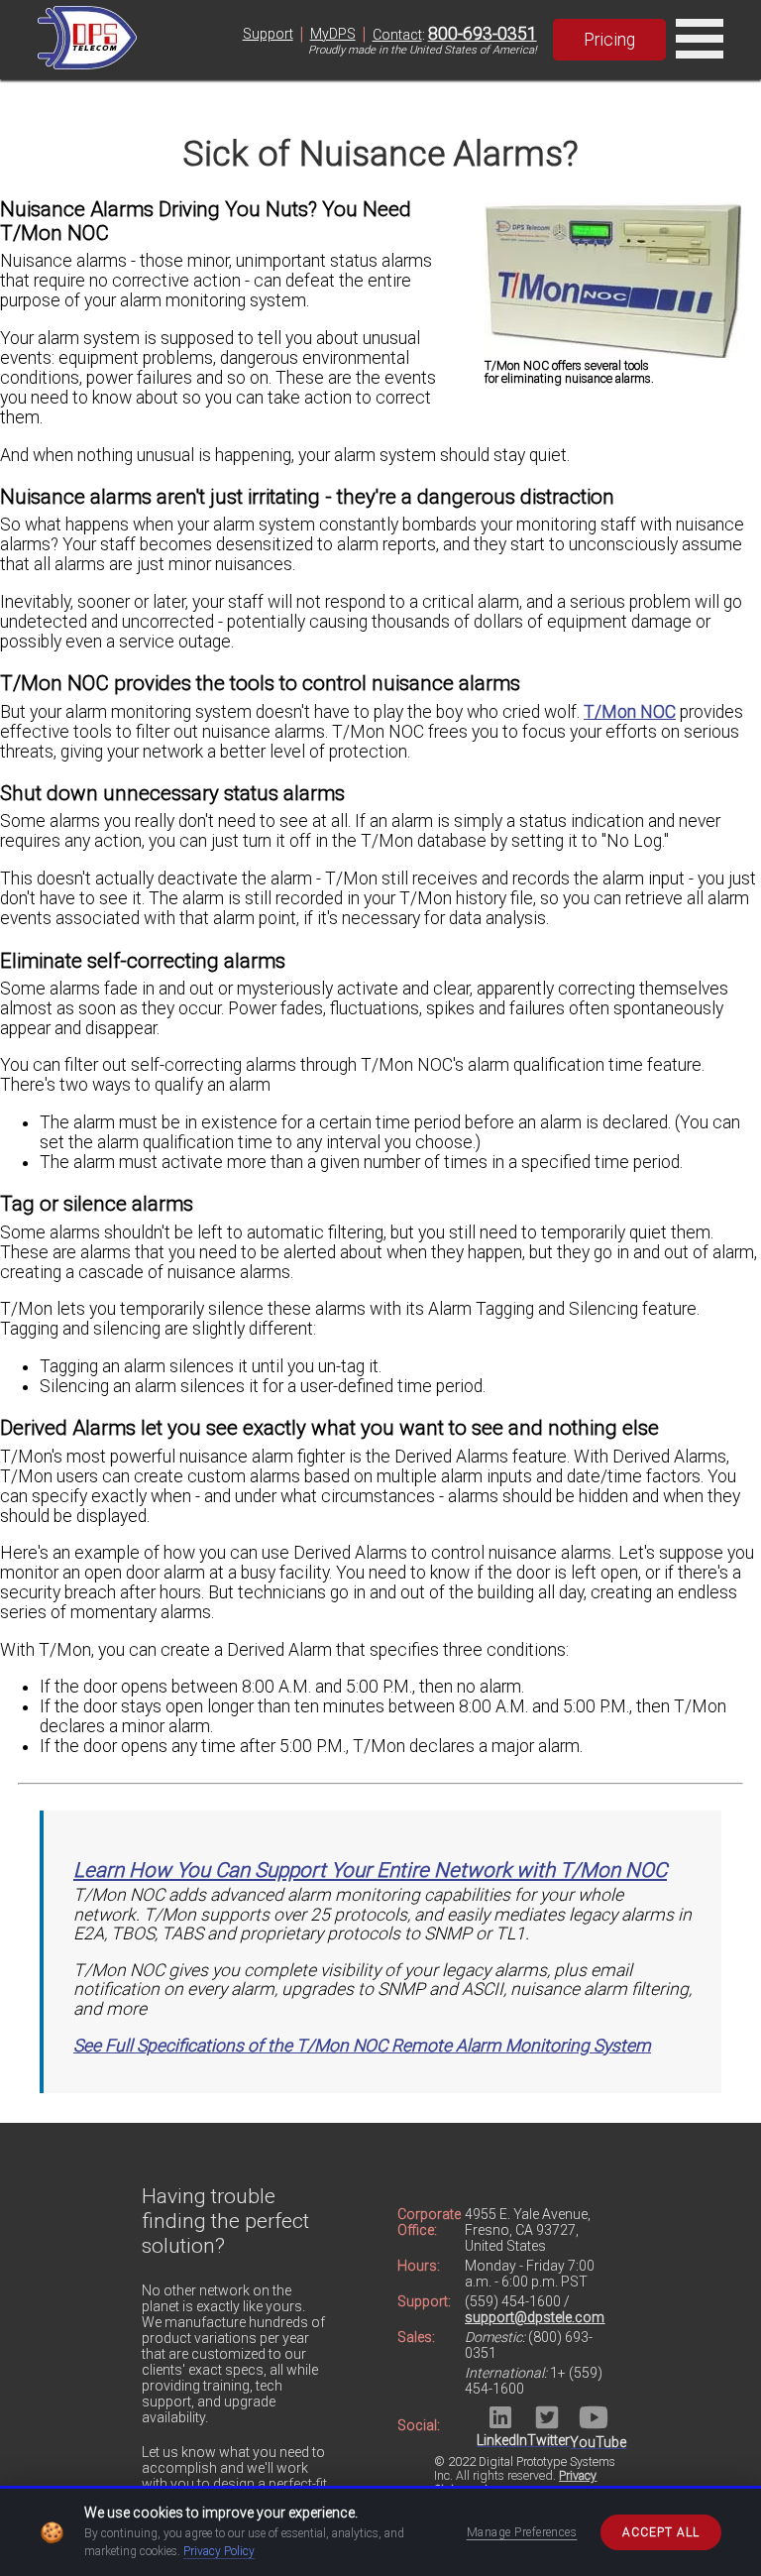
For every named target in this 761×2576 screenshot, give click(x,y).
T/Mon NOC (630, 712)
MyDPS (333, 34)
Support (268, 34)
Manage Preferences (522, 2532)
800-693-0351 (483, 34)
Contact (397, 35)
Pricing (609, 40)
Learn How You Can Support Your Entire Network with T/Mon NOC (370, 1870)
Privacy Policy (219, 2551)
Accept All (661, 2532)
